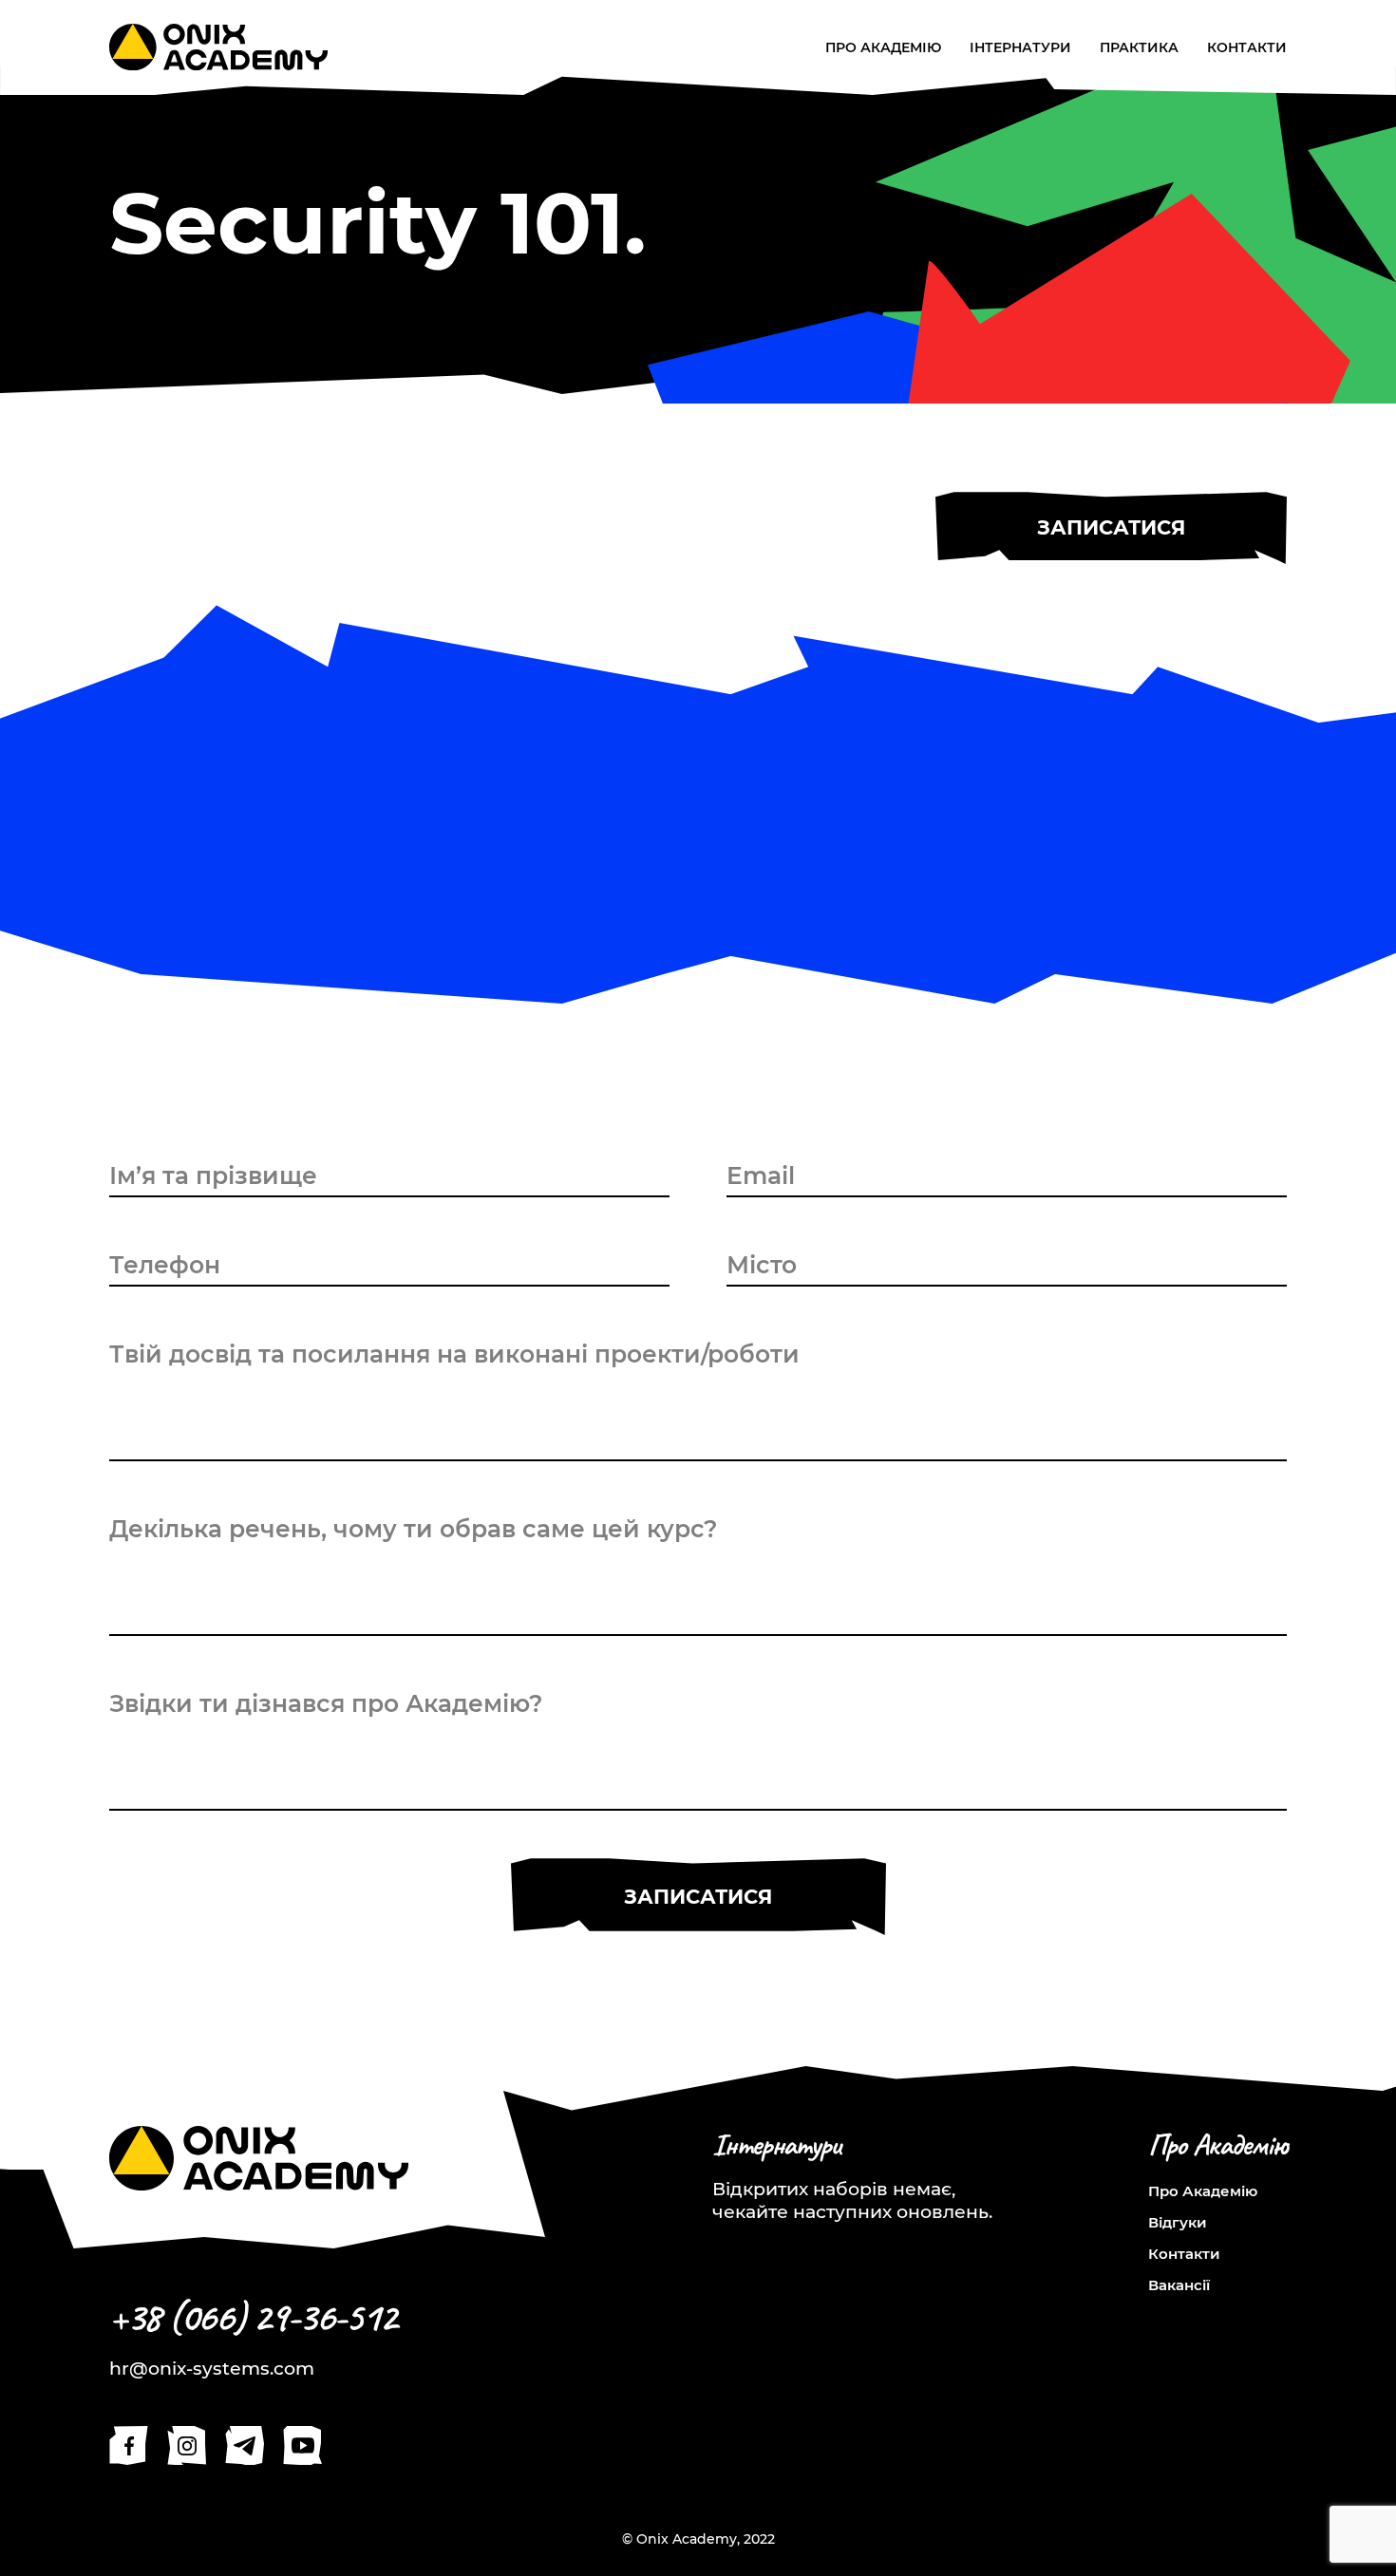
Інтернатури (1020, 48)
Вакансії (1179, 2285)
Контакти (1247, 48)
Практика (1139, 48)
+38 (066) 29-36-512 (253, 2317)
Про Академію (883, 48)
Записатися (1111, 527)
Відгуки (1178, 2222)
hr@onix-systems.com (212, 2369)
